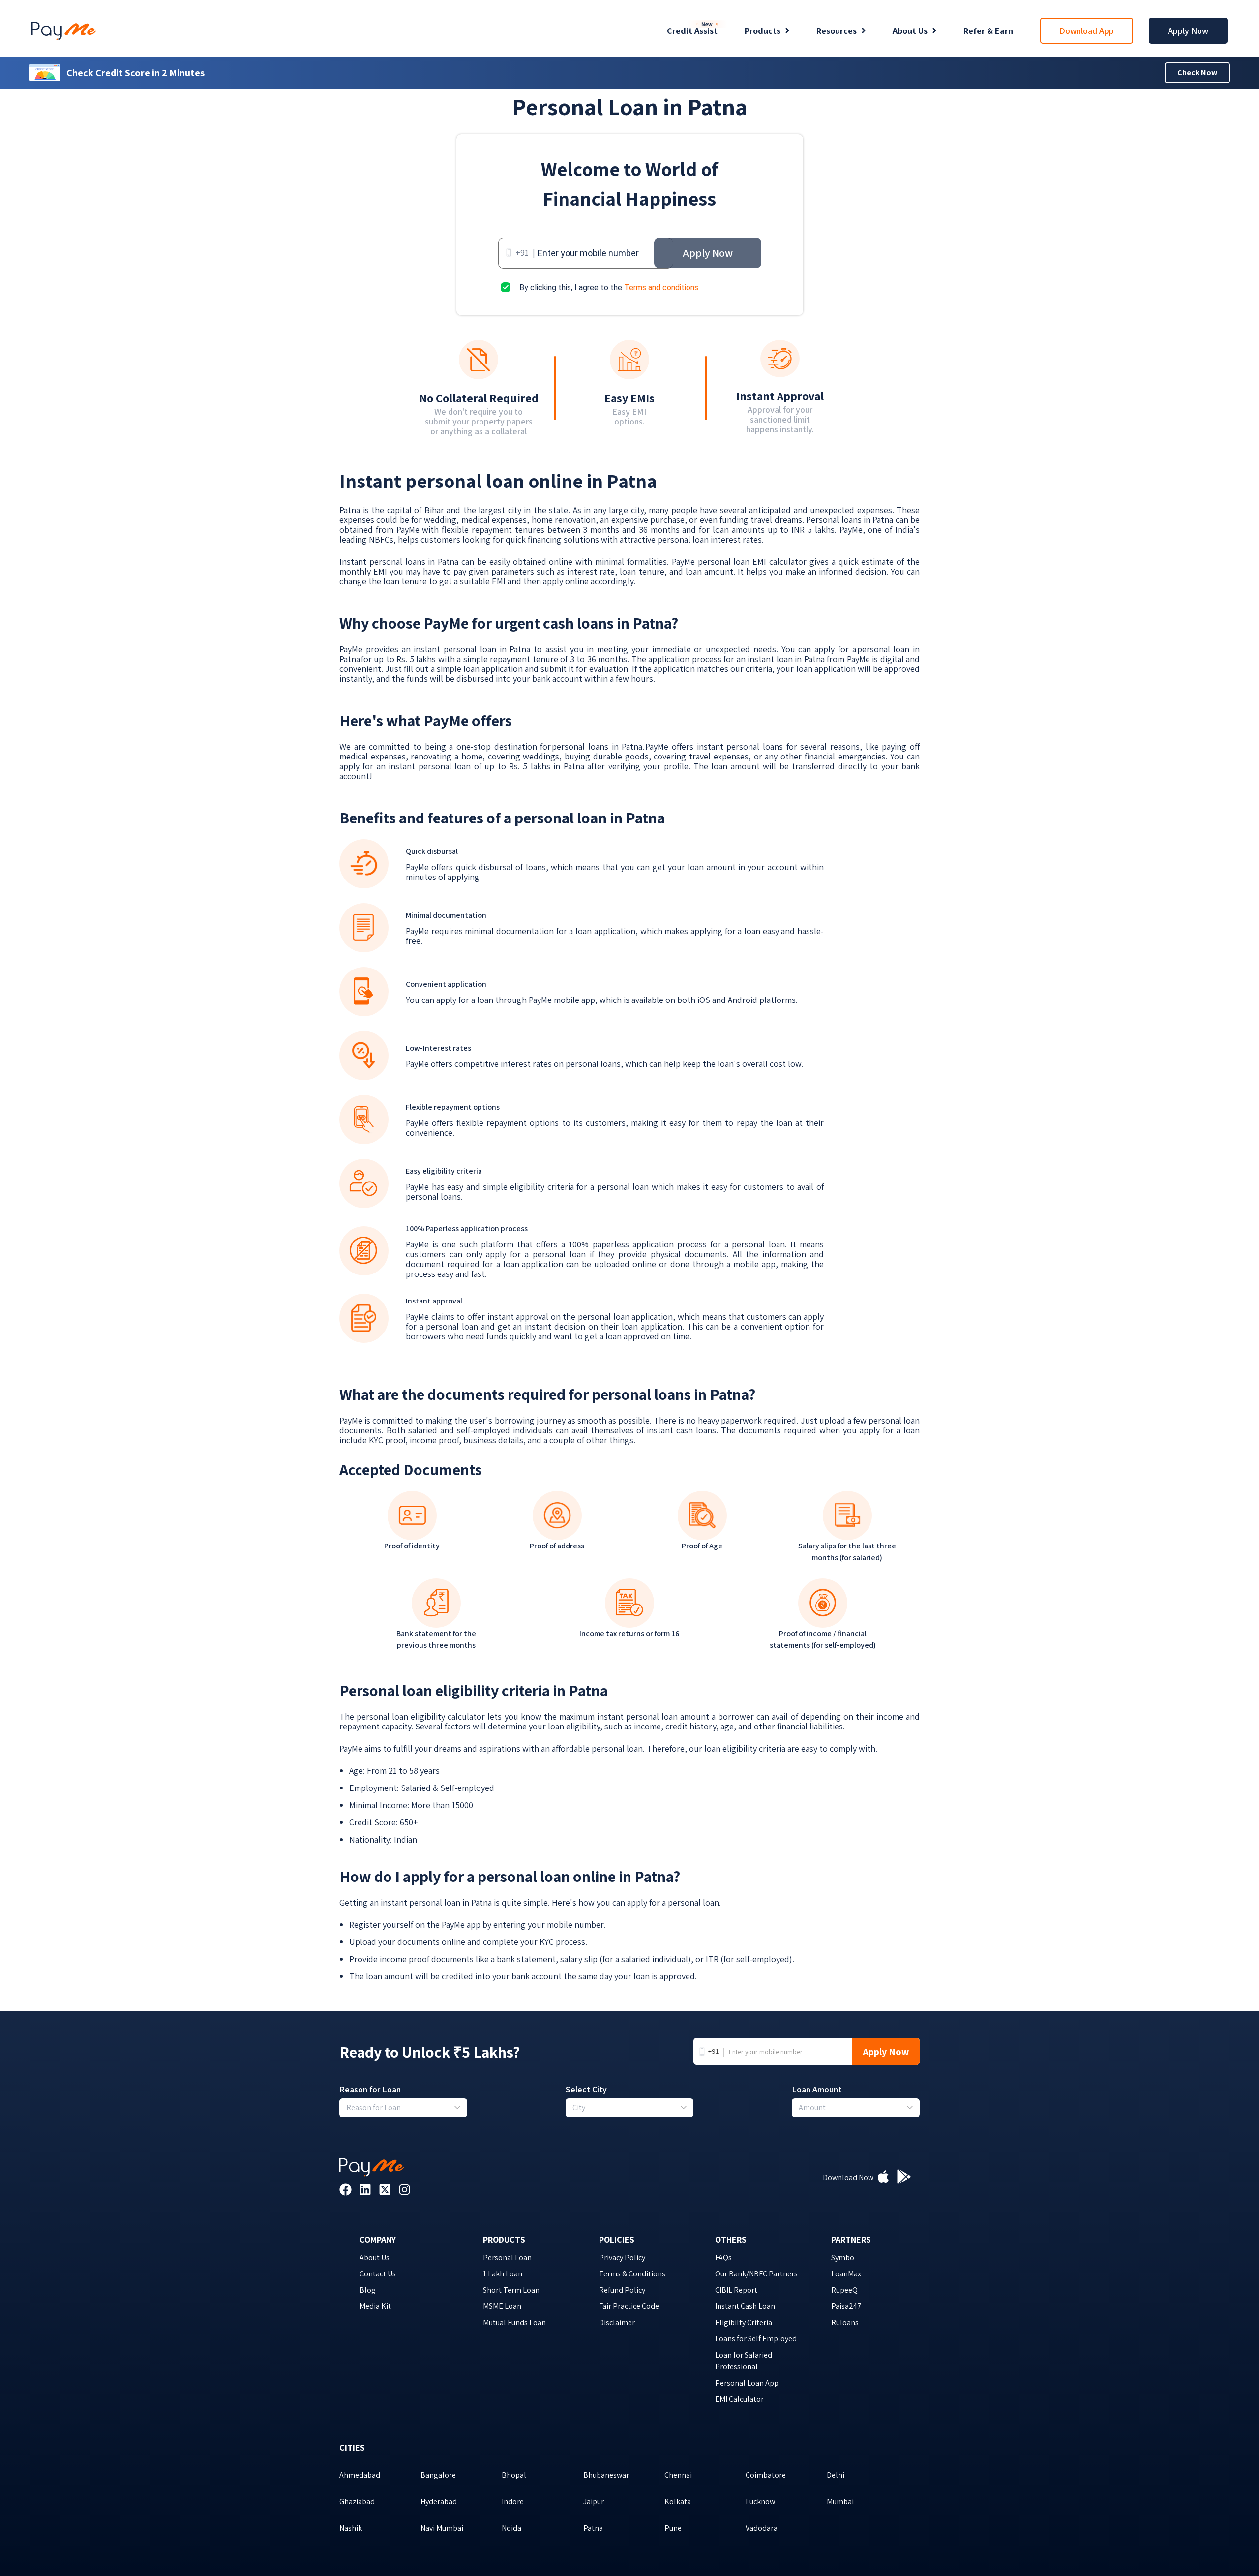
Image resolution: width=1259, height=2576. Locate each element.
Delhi (836, 2475)
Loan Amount (817, 2090)
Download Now (848, 2177)
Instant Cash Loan (745, 2306)
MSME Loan (502, 2306)
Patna (593, 2528)
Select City (586, 2090)
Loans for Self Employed (756, 2339)
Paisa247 (846, 2306)
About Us (910, 31)
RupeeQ (844, 2290)
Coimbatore (766, 2475)
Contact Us (378, 2274)
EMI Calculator (739, 2399)
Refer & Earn (988, 31)
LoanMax (846, 2274)
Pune (673, 2528)
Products (763, 31)
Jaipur (594, 2501)
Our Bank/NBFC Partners (756, 2274)
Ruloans (845, 2322)
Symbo (843, 2258)
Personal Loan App (747, 2383)
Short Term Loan (511, 2290)
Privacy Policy (622, 2258)
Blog (368, 2290)
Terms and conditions (661, 288)
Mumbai (840, 2501)
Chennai (678, 2475)
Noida (511, 2528)
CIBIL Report (736, 2290)
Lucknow (760, 2501)
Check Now (1197, 73)
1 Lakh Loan (503, 2274)
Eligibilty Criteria (744, 2322)
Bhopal (514, 2475)
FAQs (723, 2258)
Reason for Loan (370, 2090)
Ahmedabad (360, 2475)
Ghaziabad (357, 2501)
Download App (1087, 31)
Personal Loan (507, 2258)
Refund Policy (622, 2290)
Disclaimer (617, 2322)
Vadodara (762, 2528)
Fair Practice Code (629, 2306)
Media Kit (375, 2306)
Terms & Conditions (632, 2274)
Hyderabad (439, 2501)
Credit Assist (692, 31)
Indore (513, 2501)
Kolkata (678, 2501)
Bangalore (438, 2475)
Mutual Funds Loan (514, 2322)
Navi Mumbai (442, 2528)
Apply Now (1188, 31)
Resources (837, 31)
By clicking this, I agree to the (609, 288)
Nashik (351, 2528)
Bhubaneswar (606, 2475)
